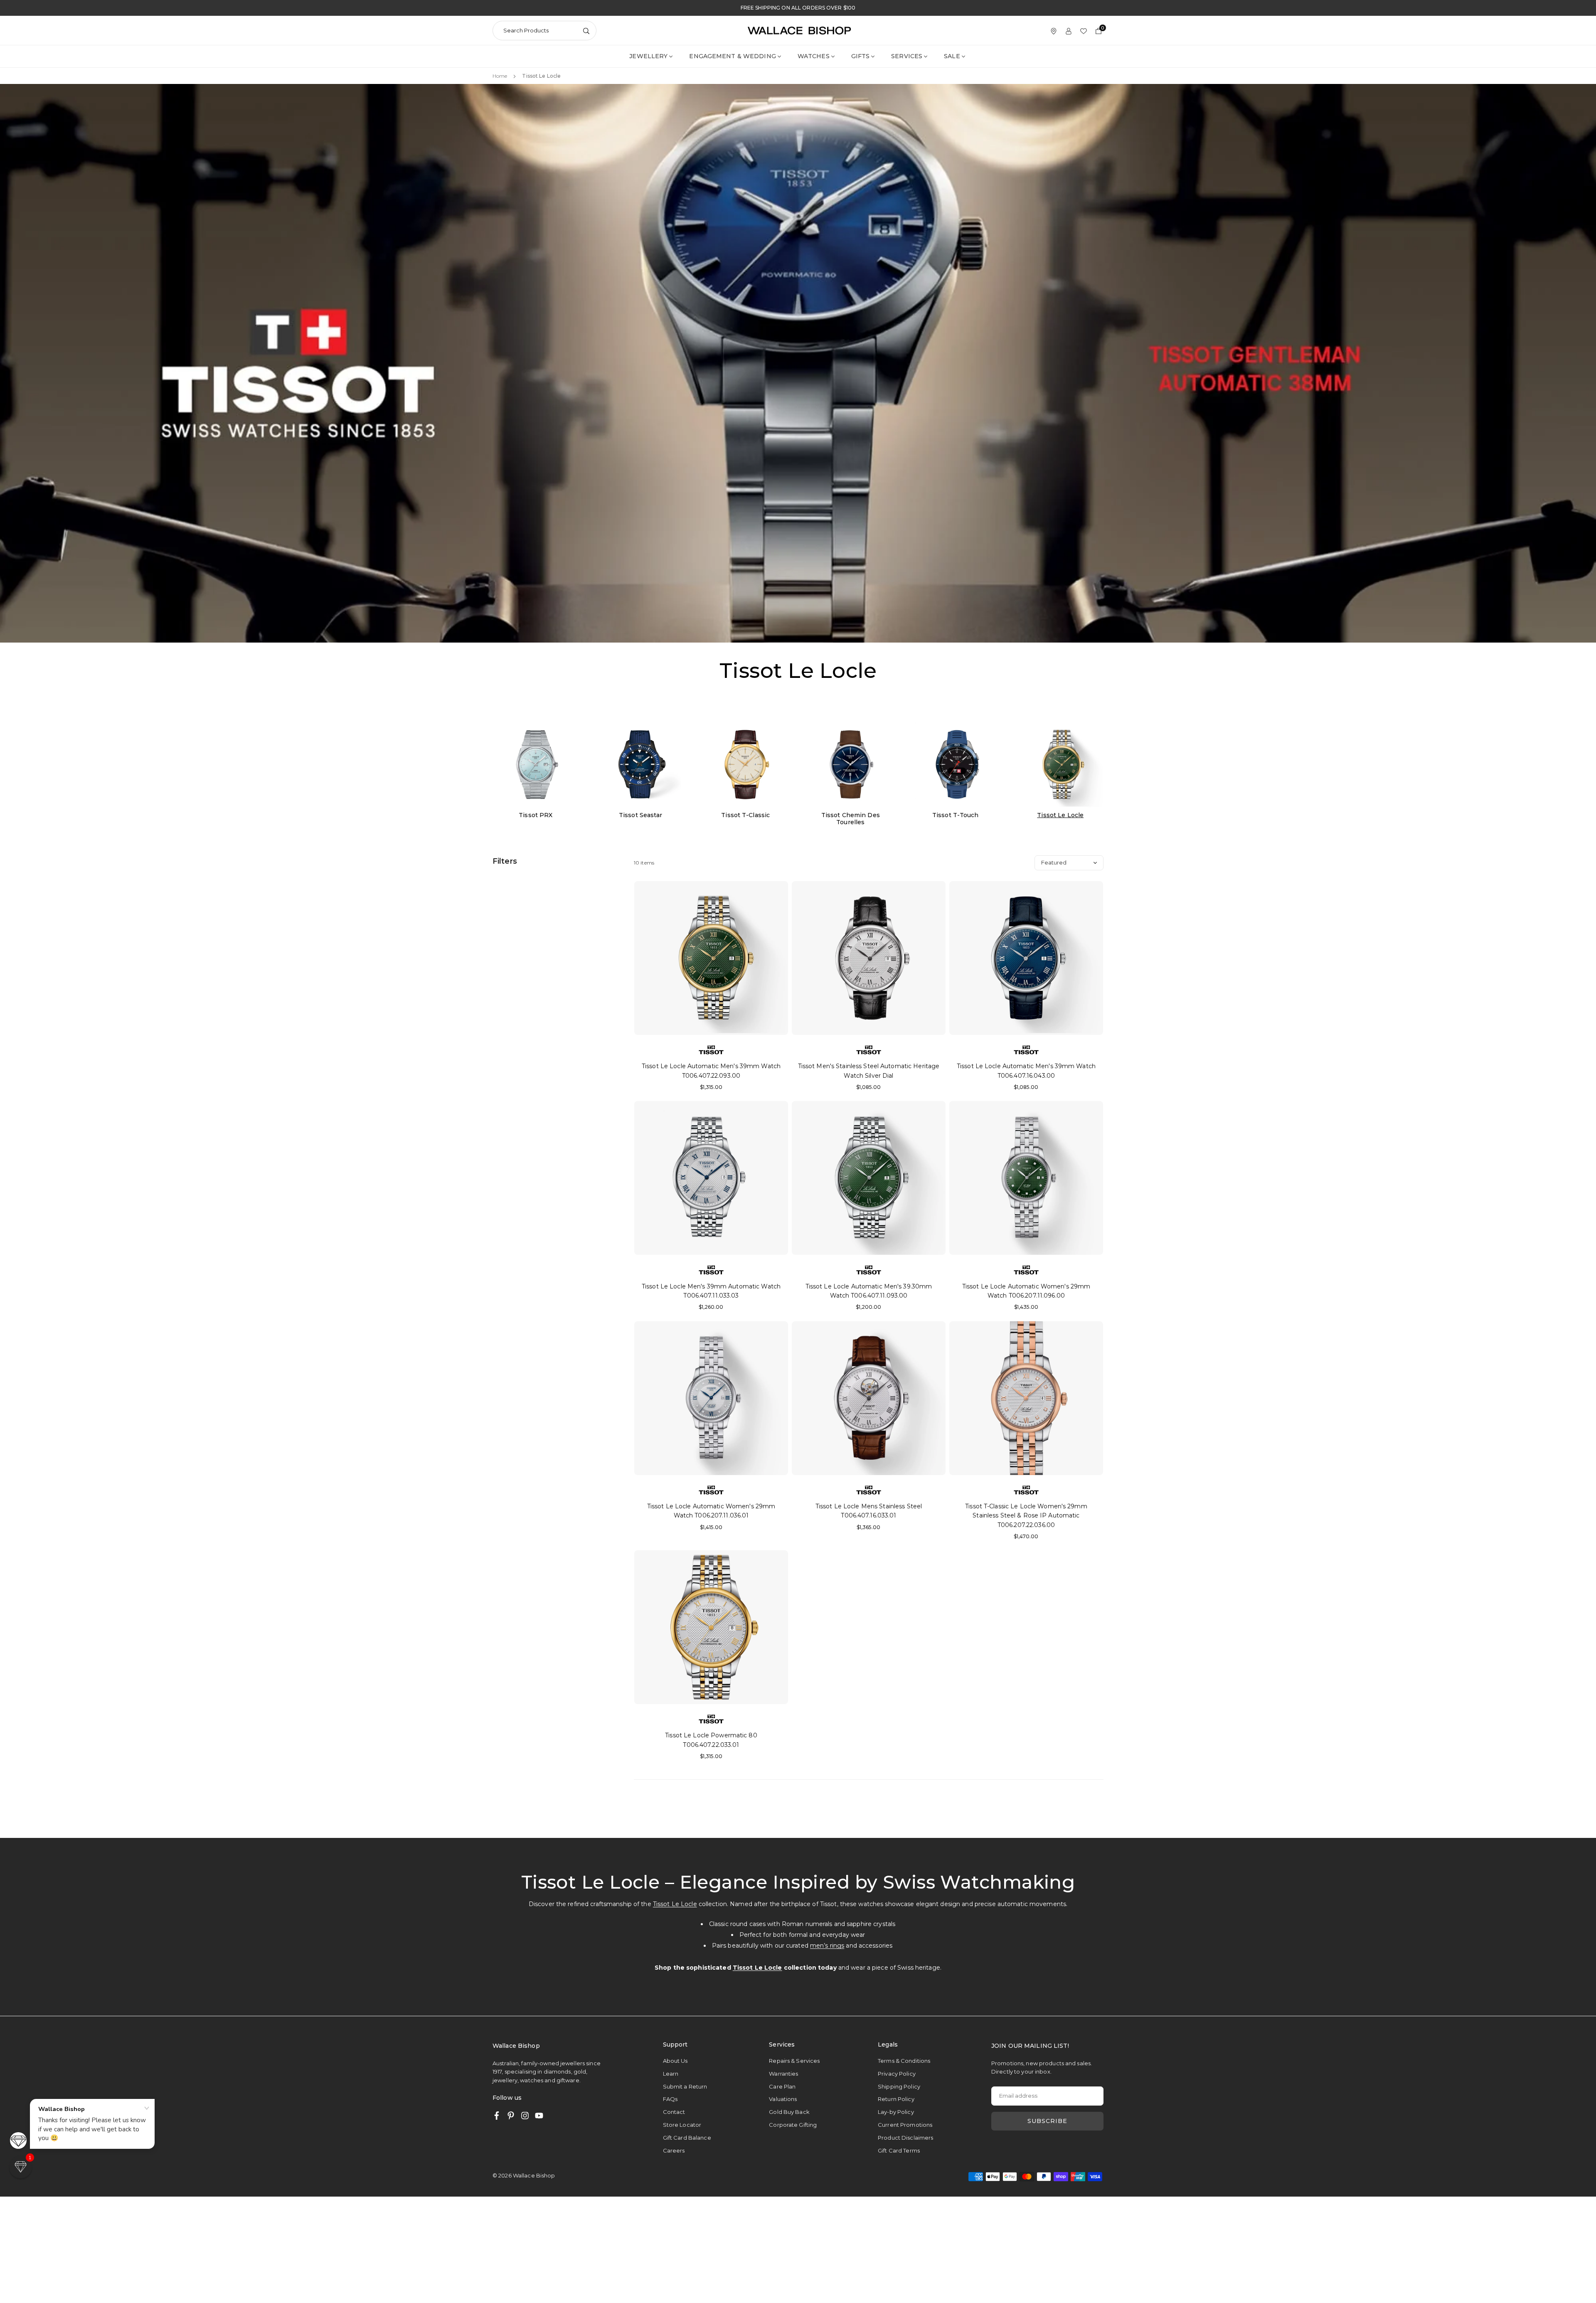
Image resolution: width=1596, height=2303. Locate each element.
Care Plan (782, 2086)
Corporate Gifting (793, 2125)
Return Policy (896, 2099)
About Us (675, 2061)
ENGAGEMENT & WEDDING (732, 56)
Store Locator (682, 2125)
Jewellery (648, 56)
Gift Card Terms (899, 2150)
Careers (674, 2150)
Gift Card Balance (687, 2138)
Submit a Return (685, 2086)
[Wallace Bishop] (799, 30)
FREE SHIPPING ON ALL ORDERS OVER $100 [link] (798, 8)
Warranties (783, 2074)
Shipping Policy (899, 2086)
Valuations (783, 2099)
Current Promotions (905, 2125)
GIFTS (861, 56)
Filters (505, 861)
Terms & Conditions (904, 2061)
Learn (671, 2074)
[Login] (1069, 31)
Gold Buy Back (789, 2112)
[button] (21, 2167)
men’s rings (827, 1946)
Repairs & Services (794, 2061)
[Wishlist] (1084, 31)
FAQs (670, 2099)
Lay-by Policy (896, 2112)
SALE (952, 56)
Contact (674, 2112)
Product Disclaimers (905, 2138)
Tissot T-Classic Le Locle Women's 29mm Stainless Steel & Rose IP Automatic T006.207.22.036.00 (1026, 1516)
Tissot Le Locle (675, 1904)
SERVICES (907, 56)
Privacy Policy (897, 2074)
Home (500, 76)
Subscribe (1047, 2121)
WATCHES (814, 56)
